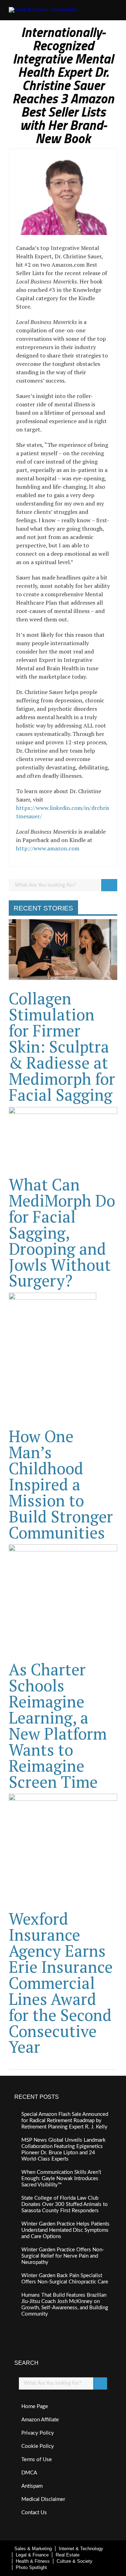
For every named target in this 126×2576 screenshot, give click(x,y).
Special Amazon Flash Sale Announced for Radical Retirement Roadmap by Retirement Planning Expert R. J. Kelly (65, 2121)
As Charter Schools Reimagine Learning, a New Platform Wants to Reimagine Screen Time (58, 1725)
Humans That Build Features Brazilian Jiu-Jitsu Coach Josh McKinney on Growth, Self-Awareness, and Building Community (65, 2305)
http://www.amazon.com (48, 848)
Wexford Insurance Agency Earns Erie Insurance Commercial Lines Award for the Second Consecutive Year (61, 1983)
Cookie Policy (38, 2446)
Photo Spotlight (31, 2567)
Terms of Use (37, 2460)
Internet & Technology (81, 2549)
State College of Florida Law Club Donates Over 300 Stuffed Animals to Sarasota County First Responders (65, 2204)
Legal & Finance (32, 2555)
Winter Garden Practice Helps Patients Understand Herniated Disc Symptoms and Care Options (65, 2230)
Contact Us (34, 2513)
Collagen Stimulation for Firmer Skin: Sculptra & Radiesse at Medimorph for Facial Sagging (62, 1046)
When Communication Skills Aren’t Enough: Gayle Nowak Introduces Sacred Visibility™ (61, 2179)
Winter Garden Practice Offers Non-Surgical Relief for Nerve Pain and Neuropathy (63, 2256)
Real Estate (68, 2555)
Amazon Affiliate (40, 2420)
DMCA (29, 2473)
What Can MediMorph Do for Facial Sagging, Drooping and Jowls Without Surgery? (62, 1232)
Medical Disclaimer (43, 2499)
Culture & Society (75, 2561)
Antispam (32, 2486)
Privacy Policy (38, 2433)
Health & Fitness (33, 2561)
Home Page (35, 2407)
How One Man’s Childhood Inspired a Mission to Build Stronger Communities (61, 1484)
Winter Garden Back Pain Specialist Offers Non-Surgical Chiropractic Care (65, 2279)
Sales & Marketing (33, 2549)
